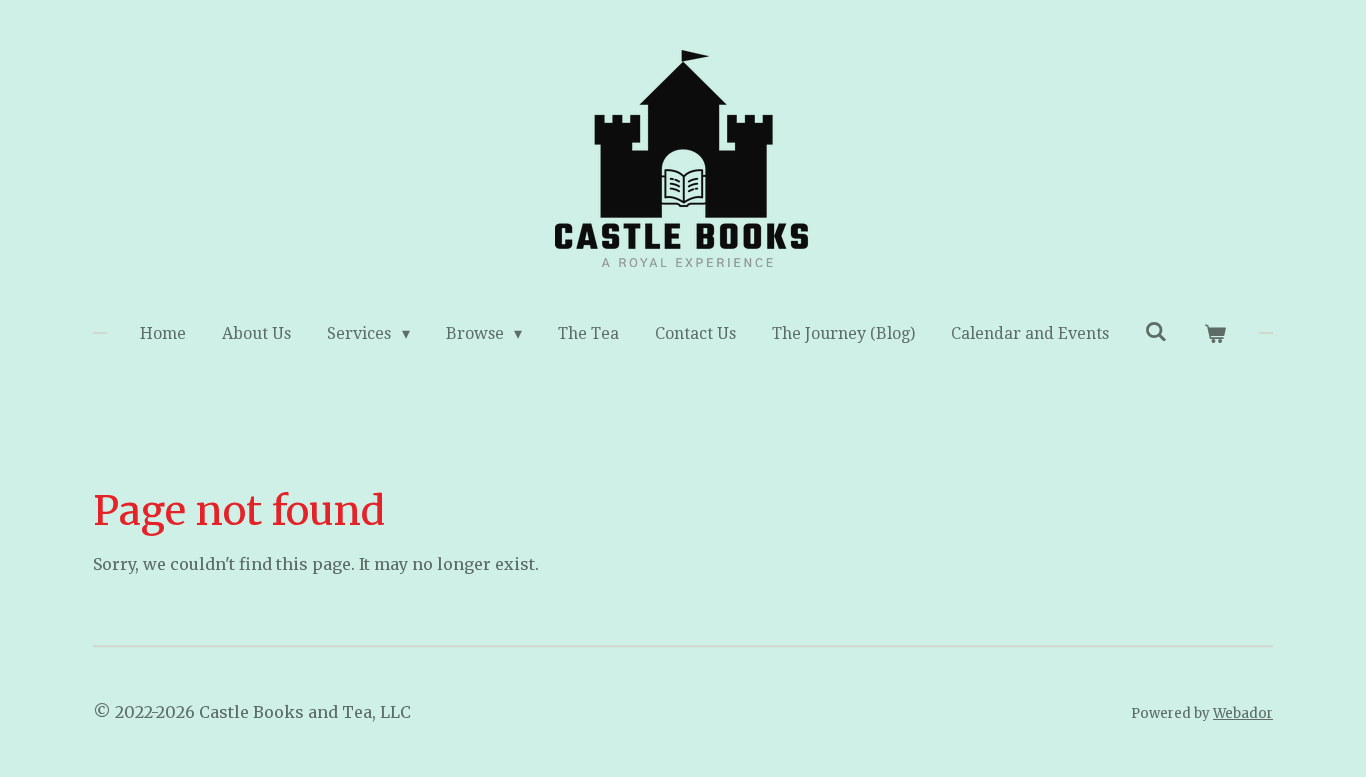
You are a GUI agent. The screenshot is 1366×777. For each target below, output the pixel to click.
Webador (1243, 713)
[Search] (1156, 331)
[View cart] (1214, 334)
